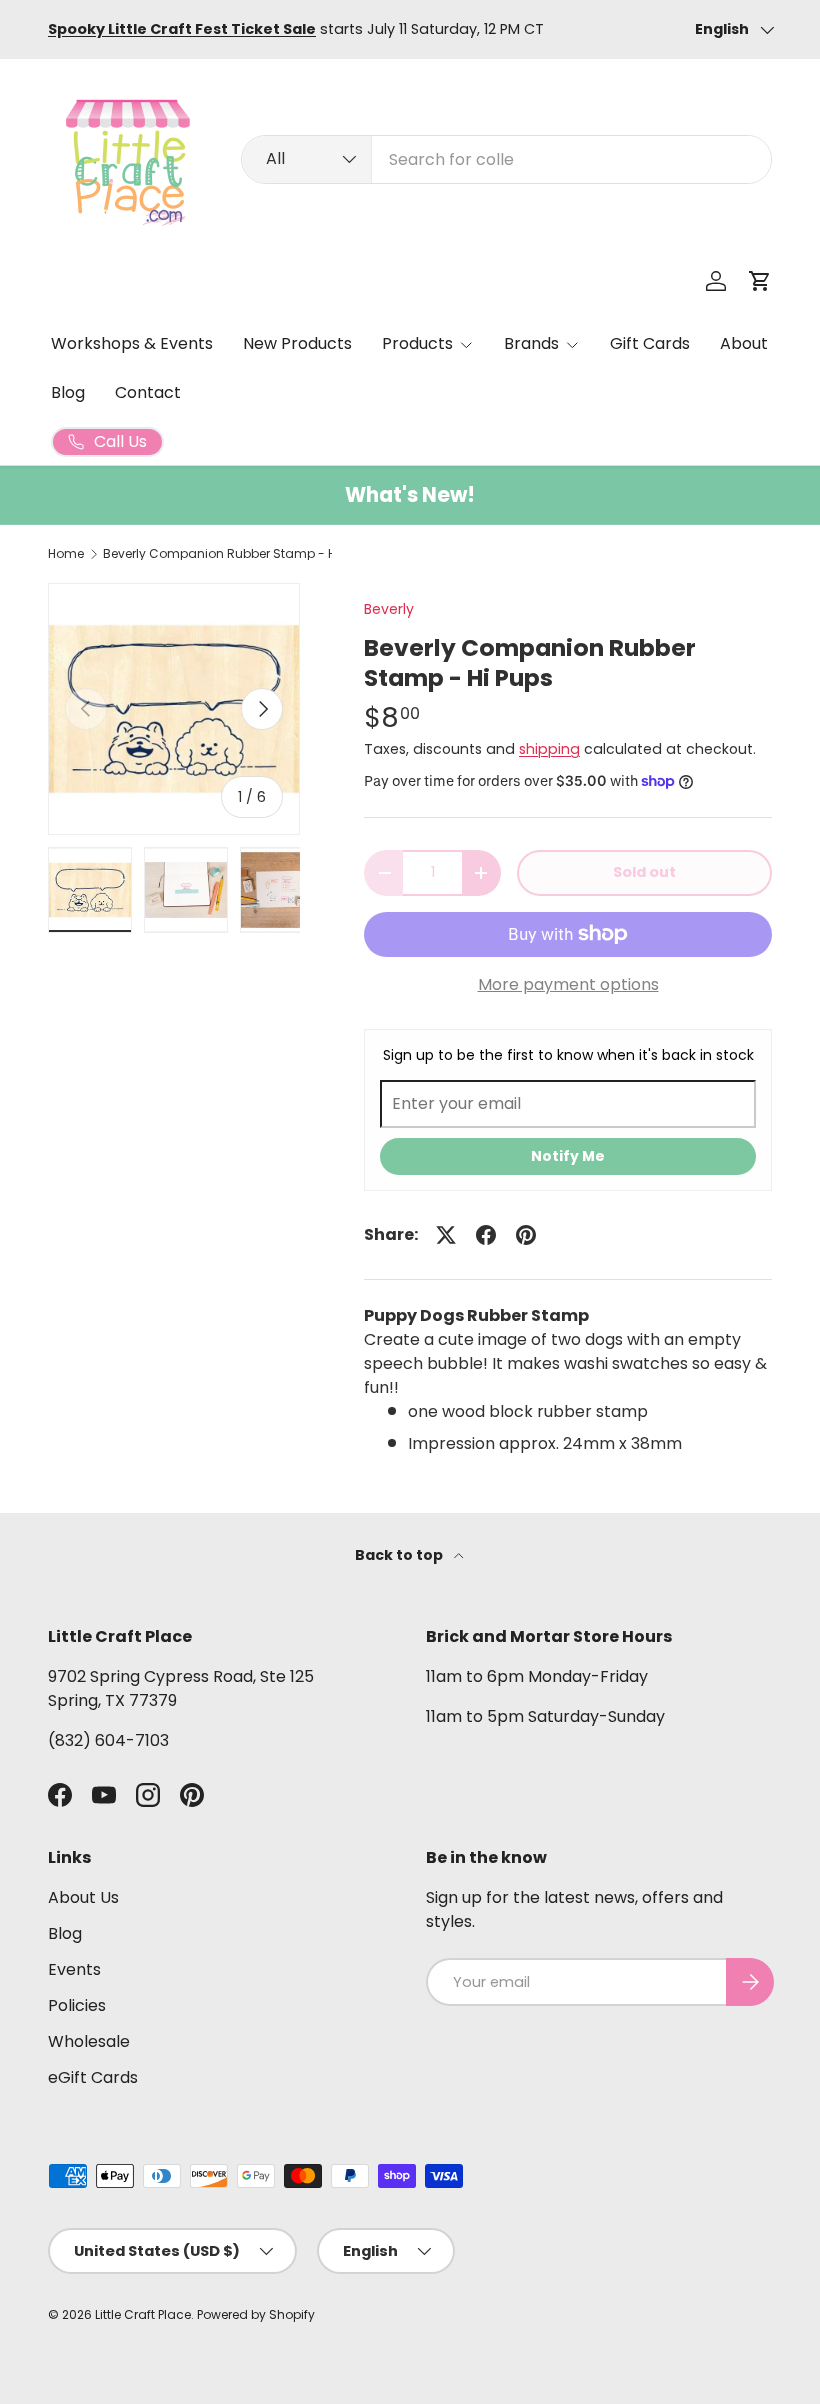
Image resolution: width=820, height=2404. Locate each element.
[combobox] (506, 159)
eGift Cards (93, 2077)
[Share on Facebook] (486, 1235)
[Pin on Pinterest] (526, 1235)
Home (66, 554)
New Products (297, 343)
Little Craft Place (143, 2314)
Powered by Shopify (256, 2314)
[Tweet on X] (446, 1235)
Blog (68, 392)
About (744, 343)
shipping (549, 749)
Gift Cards (650, 343)
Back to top (400, 1555)
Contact (148, 392)
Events (74, 1969)
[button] (760, 281)
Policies (77, 2005)
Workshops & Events (132, 343)
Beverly (389, 609)
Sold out (644, 872)
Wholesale (89, 2041)
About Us (83, 1897)
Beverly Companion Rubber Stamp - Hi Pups (223, 554)
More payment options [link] (568, 984)
